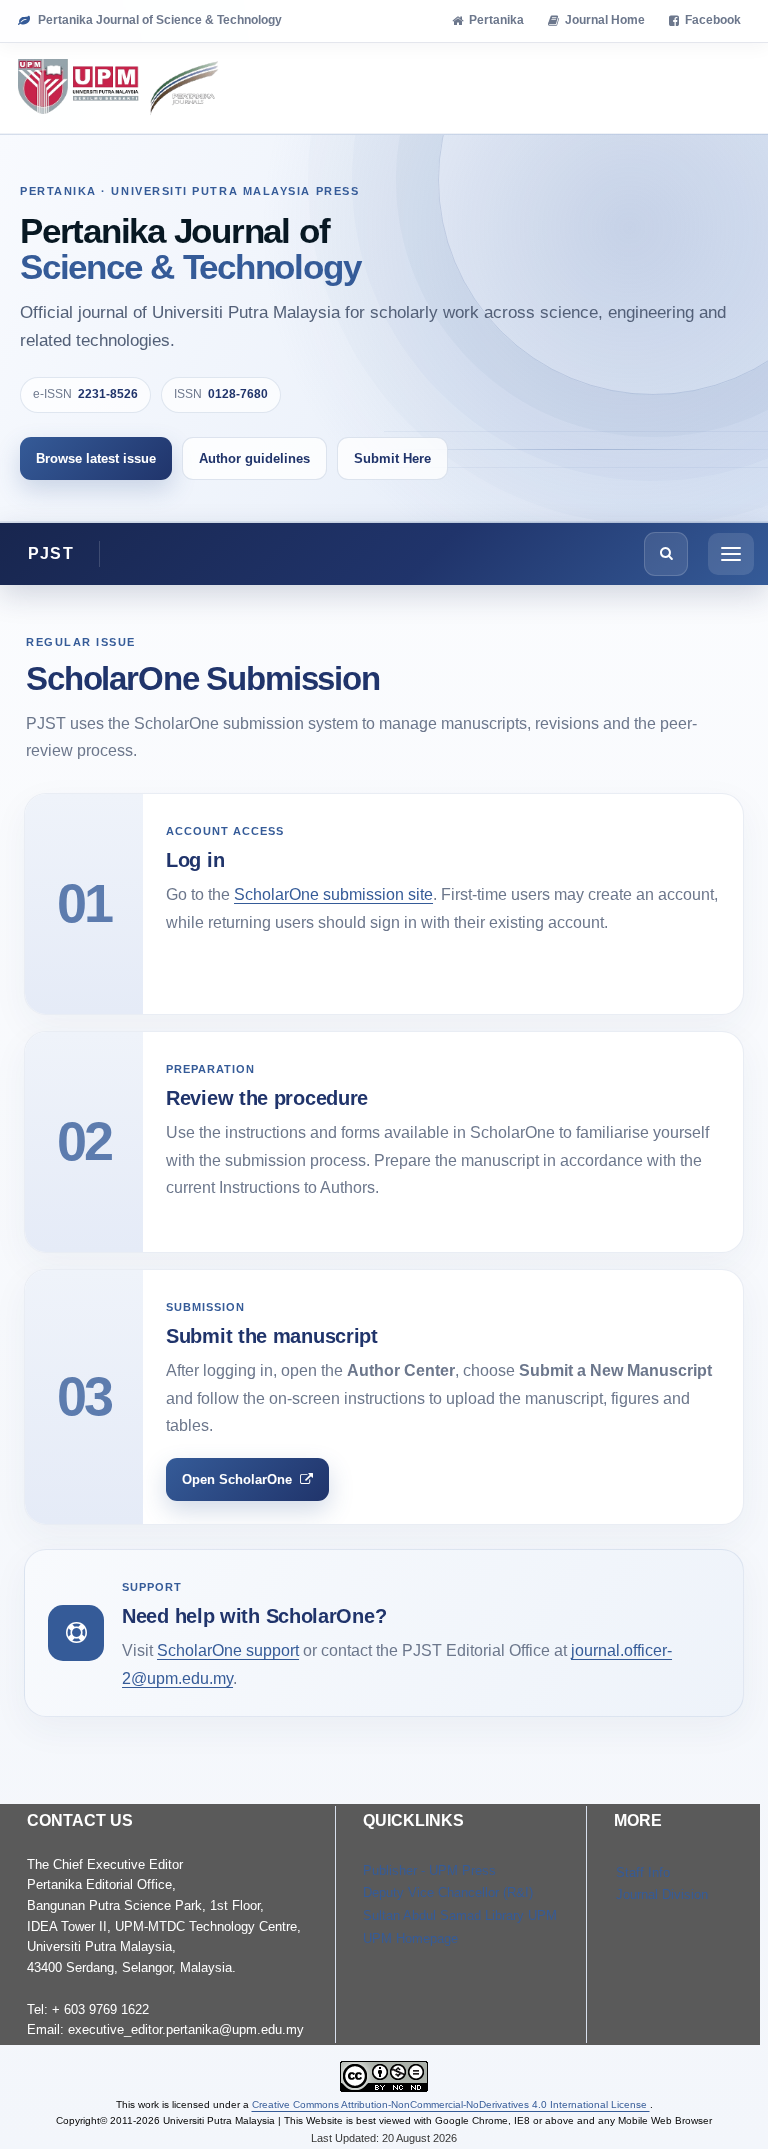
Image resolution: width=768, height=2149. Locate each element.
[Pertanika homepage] (119, 88)
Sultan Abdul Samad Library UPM (460, 1915)
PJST (51, 553)
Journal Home (605, 20)
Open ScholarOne (237, 1479)
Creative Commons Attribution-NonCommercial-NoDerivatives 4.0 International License (451, 2104)
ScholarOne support (228, 1650)
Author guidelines (254, 458)
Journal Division (662, 1894)
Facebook (713, 20)
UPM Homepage (410, 1938)
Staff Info (643, 1872)
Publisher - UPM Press (429, 1870)
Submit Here (392, 458)
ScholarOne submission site (333, 894)
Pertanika (496, 20)
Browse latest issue (96, 458)
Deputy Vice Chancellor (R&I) (448, 1892)
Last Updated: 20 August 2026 (384, 2138)
